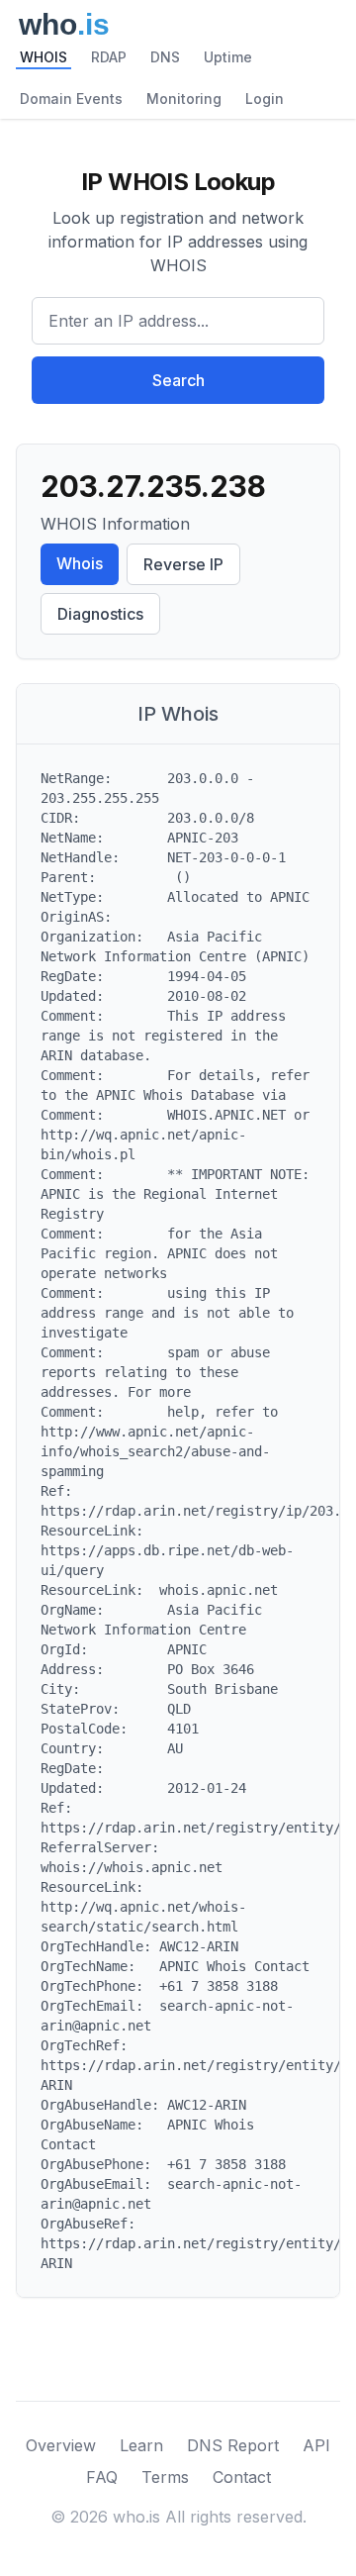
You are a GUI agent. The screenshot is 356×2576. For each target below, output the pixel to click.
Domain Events (71, 99)
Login (265, 99)
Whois (80, 563)
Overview (61, 2445)
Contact (242, 2477)
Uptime (228, 57)
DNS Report (233, 2445)
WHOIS (44, 57)
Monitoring (184, 99)
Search (178, 380)
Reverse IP (183, 564)
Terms (165, 2477)
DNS (165, 57)
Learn (141, 2445)
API (316, 2445)
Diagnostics (100, 614)
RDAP (109, 57)
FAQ (102, 2477)
